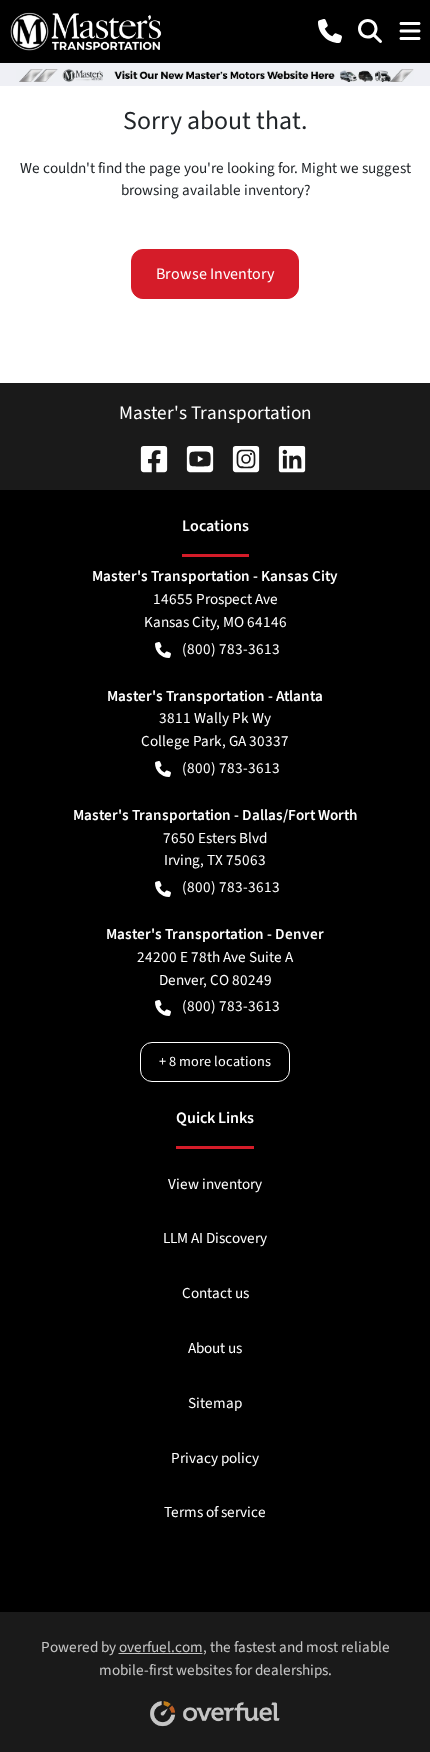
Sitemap (215, 1403)
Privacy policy (215, 1458)
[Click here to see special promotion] (215, 74)
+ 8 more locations (215, 1061)
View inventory (215, 1184)
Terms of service (215, 1512)
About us (215, 1348)
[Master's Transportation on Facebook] (146, 458)
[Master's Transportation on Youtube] (192, 458)
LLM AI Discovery (215, 1238)
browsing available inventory (212, 190)
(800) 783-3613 (231, 649)
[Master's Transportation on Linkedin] (284, 458)
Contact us (215, 1293)
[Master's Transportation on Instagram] (238, 458)
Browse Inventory (215, 274)
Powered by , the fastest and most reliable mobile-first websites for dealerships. (215, 1658)
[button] (330, 31)
